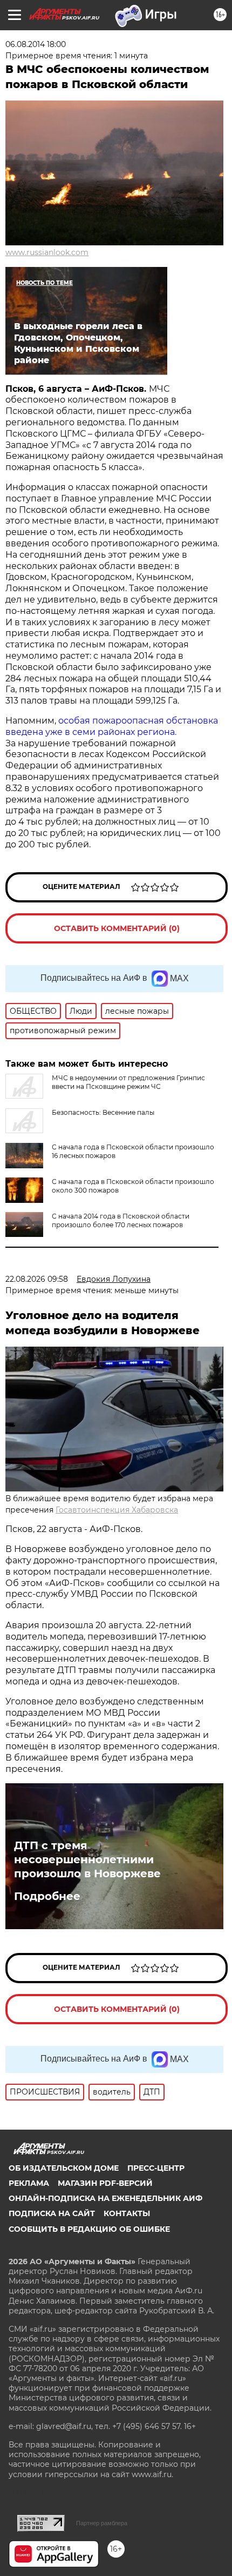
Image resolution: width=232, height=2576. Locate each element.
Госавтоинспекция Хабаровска (117, 1510)
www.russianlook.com (47, 252)
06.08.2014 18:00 (36, 44)
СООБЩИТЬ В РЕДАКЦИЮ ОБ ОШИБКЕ (89, 2229)
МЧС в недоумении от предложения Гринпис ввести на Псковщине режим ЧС (128, 1082)
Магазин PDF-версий (105, 2183)
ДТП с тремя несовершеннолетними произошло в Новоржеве (87, 1859)
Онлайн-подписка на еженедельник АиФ (105, 2198)
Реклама (29, 2183)
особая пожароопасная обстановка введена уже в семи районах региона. (112, 726)
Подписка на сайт (52, 2213)
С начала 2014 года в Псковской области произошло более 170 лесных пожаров (121, 1220)
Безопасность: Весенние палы (103, 1112)
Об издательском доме (64, 2168)
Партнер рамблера (102, 2523)
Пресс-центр (156, 2168)
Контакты (127, 2213)
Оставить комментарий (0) (117, 928)
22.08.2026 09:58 (37, 1279)
